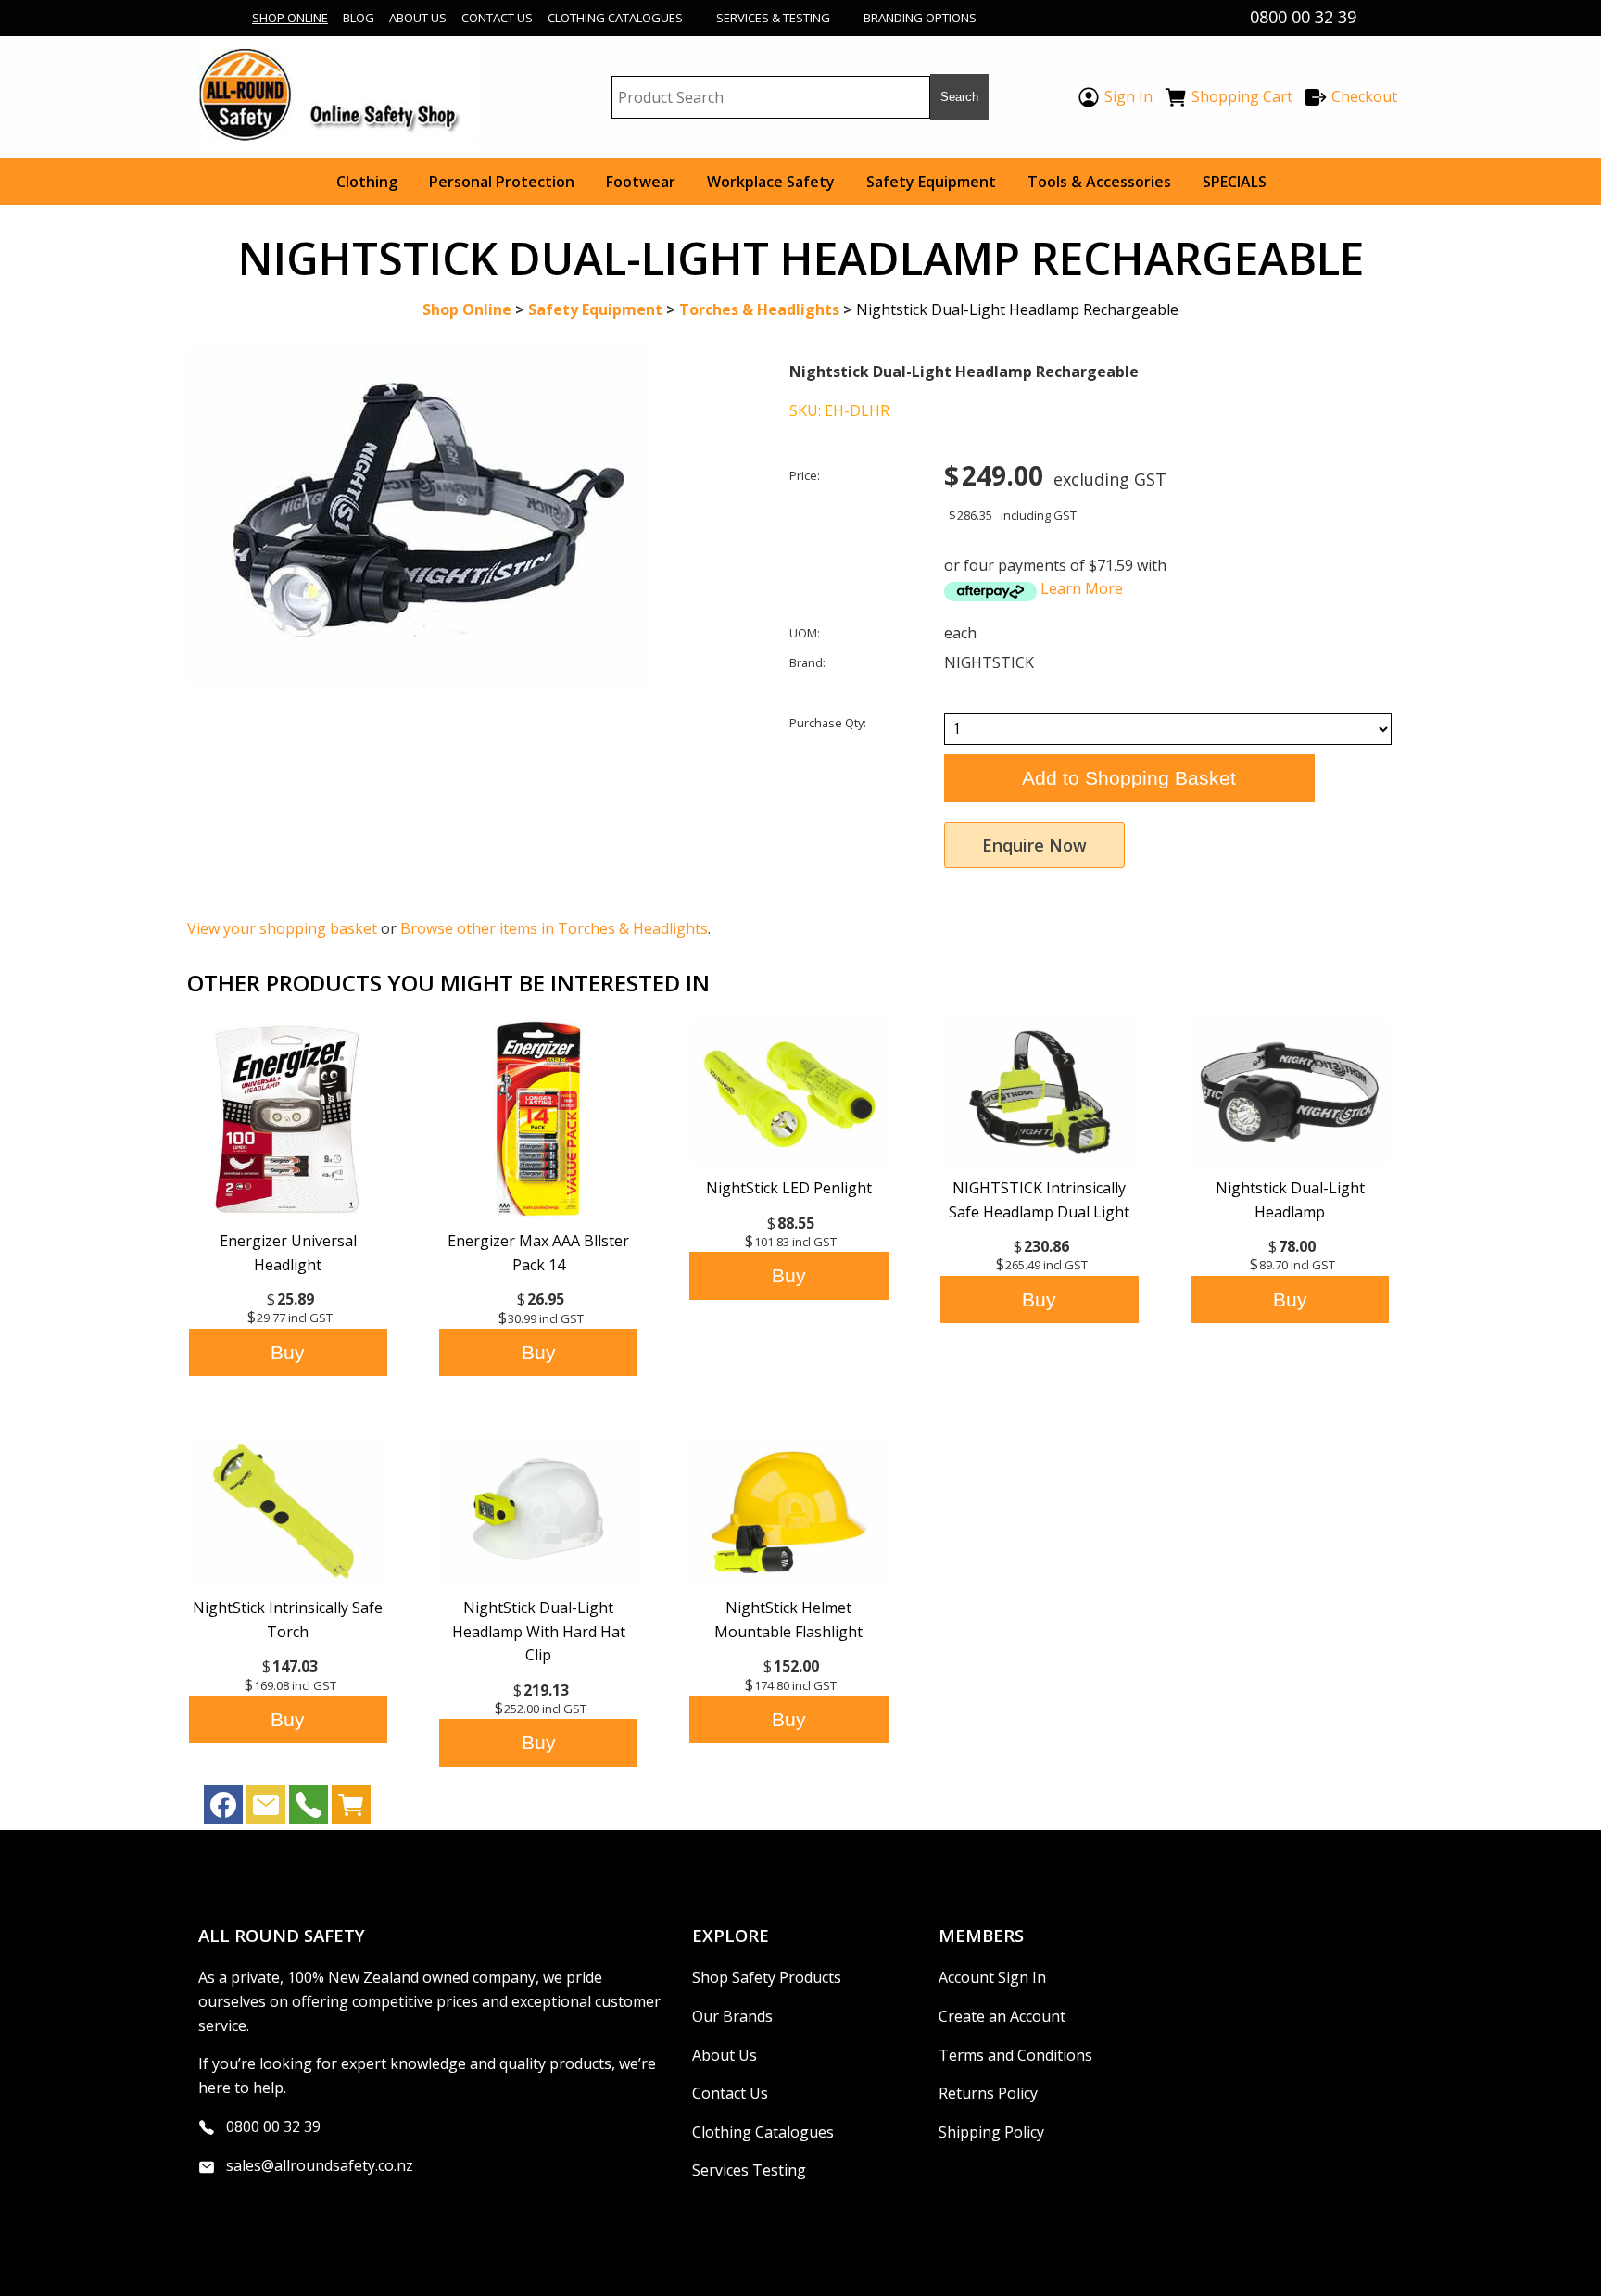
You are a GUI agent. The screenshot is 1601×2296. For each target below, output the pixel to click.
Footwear (641, 182)
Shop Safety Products (767, 1977)
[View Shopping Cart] (351, 1810)
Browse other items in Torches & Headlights (554, 928)
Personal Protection (502, 182)
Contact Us (497, 18)
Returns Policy (988, 2093)
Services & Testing (773, 18)
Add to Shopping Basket (1129, 778)
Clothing (367, 182)
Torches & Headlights (759, 309)
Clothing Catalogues (615, 18)
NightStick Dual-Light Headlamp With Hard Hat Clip (539, 1631)
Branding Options (920, 18)
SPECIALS (1235, 182)
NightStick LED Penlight (789, 1188)
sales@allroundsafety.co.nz (320, 2165)
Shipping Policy (991, 2132)
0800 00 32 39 (273, 2126)
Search (959, 97)
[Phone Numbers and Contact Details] (309, 1810)
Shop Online (290, 18)
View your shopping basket (282, 928)
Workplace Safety (771, 182)
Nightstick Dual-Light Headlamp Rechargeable (1017, 309)
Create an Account (1002, 2016)
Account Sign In (992, 1977)
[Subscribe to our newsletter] (266, 1810)
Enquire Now (1034, 845)
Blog (359, 18)
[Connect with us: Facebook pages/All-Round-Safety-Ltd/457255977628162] (223, 1810)
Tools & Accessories (1099, 182)
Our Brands (732, 2016)
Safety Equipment (931, 182)
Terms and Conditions (1015, 2055)
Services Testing (749, 2170)
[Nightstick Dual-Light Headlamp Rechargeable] (419, 680)
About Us (418, 18)
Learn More (1082, 588)
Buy (288, 1352)
